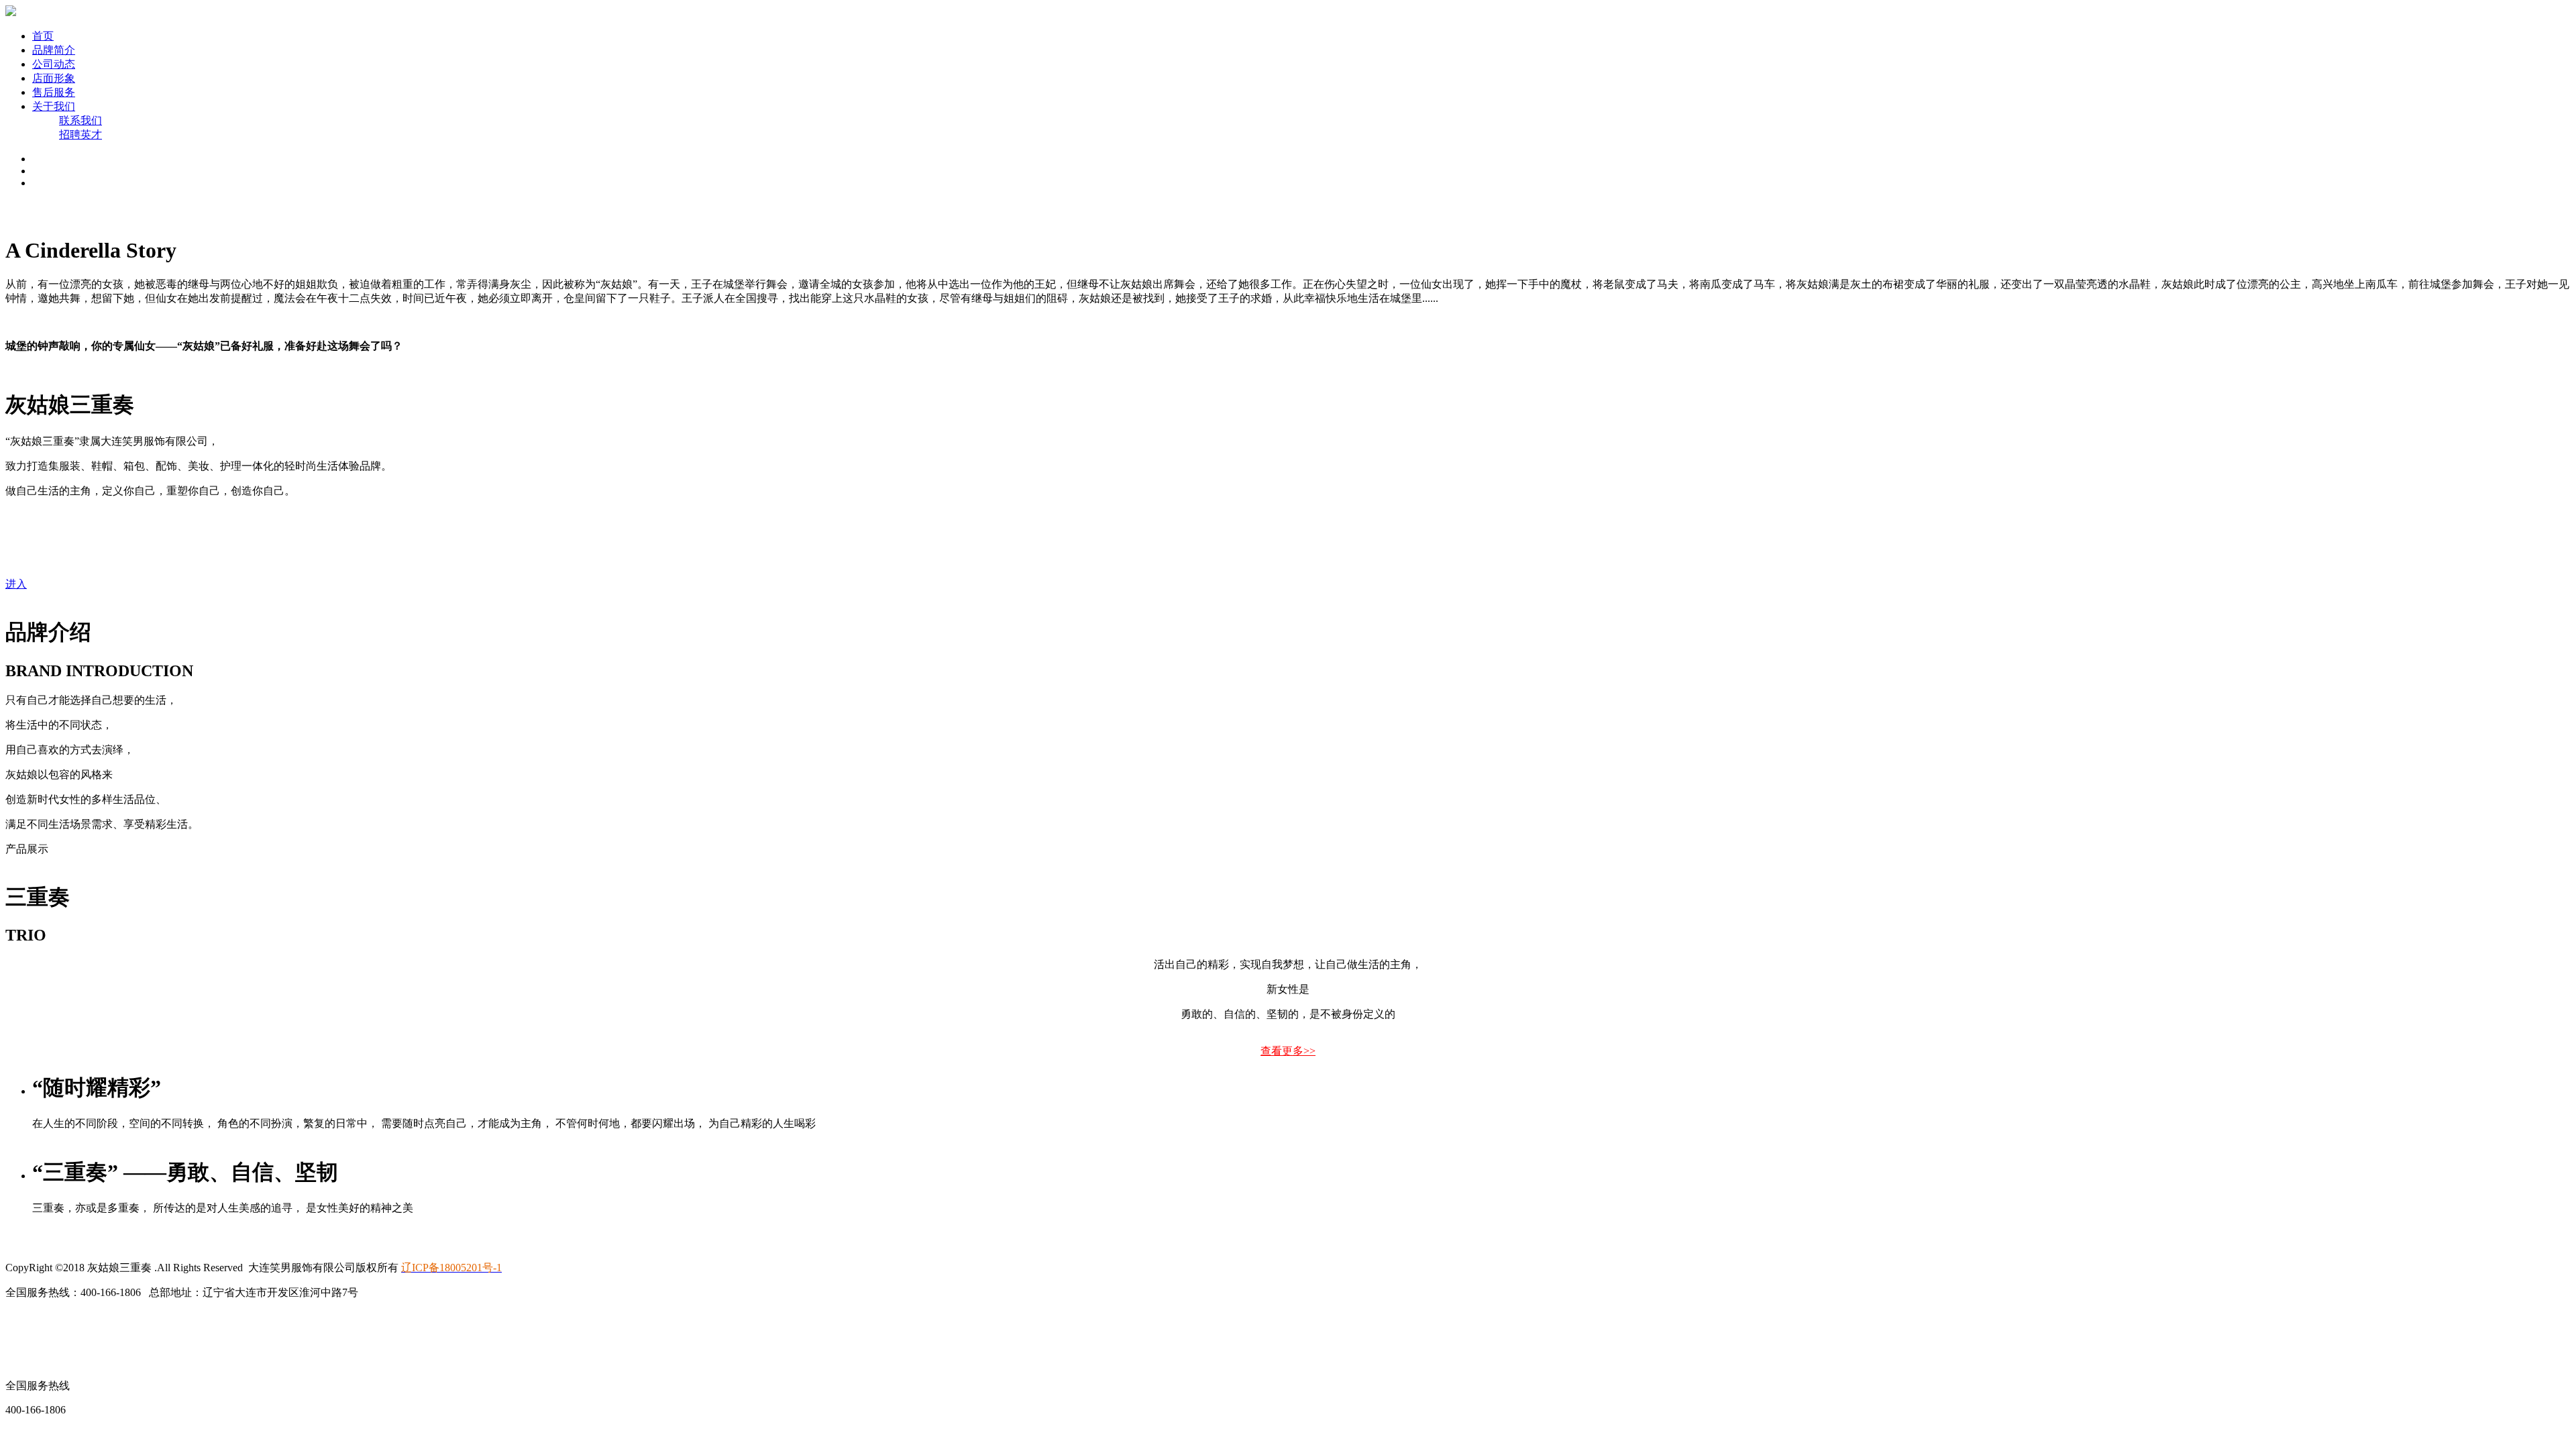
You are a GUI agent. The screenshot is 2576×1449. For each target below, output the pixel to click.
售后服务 (54, 92)
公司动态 (54, 64)
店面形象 (54, 78)
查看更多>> (1288, 1051)
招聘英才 (80, 135)
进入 (16, 584)
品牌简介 (54, 50)
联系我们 (80, 120)
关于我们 (54, 106)
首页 (43, 36)
